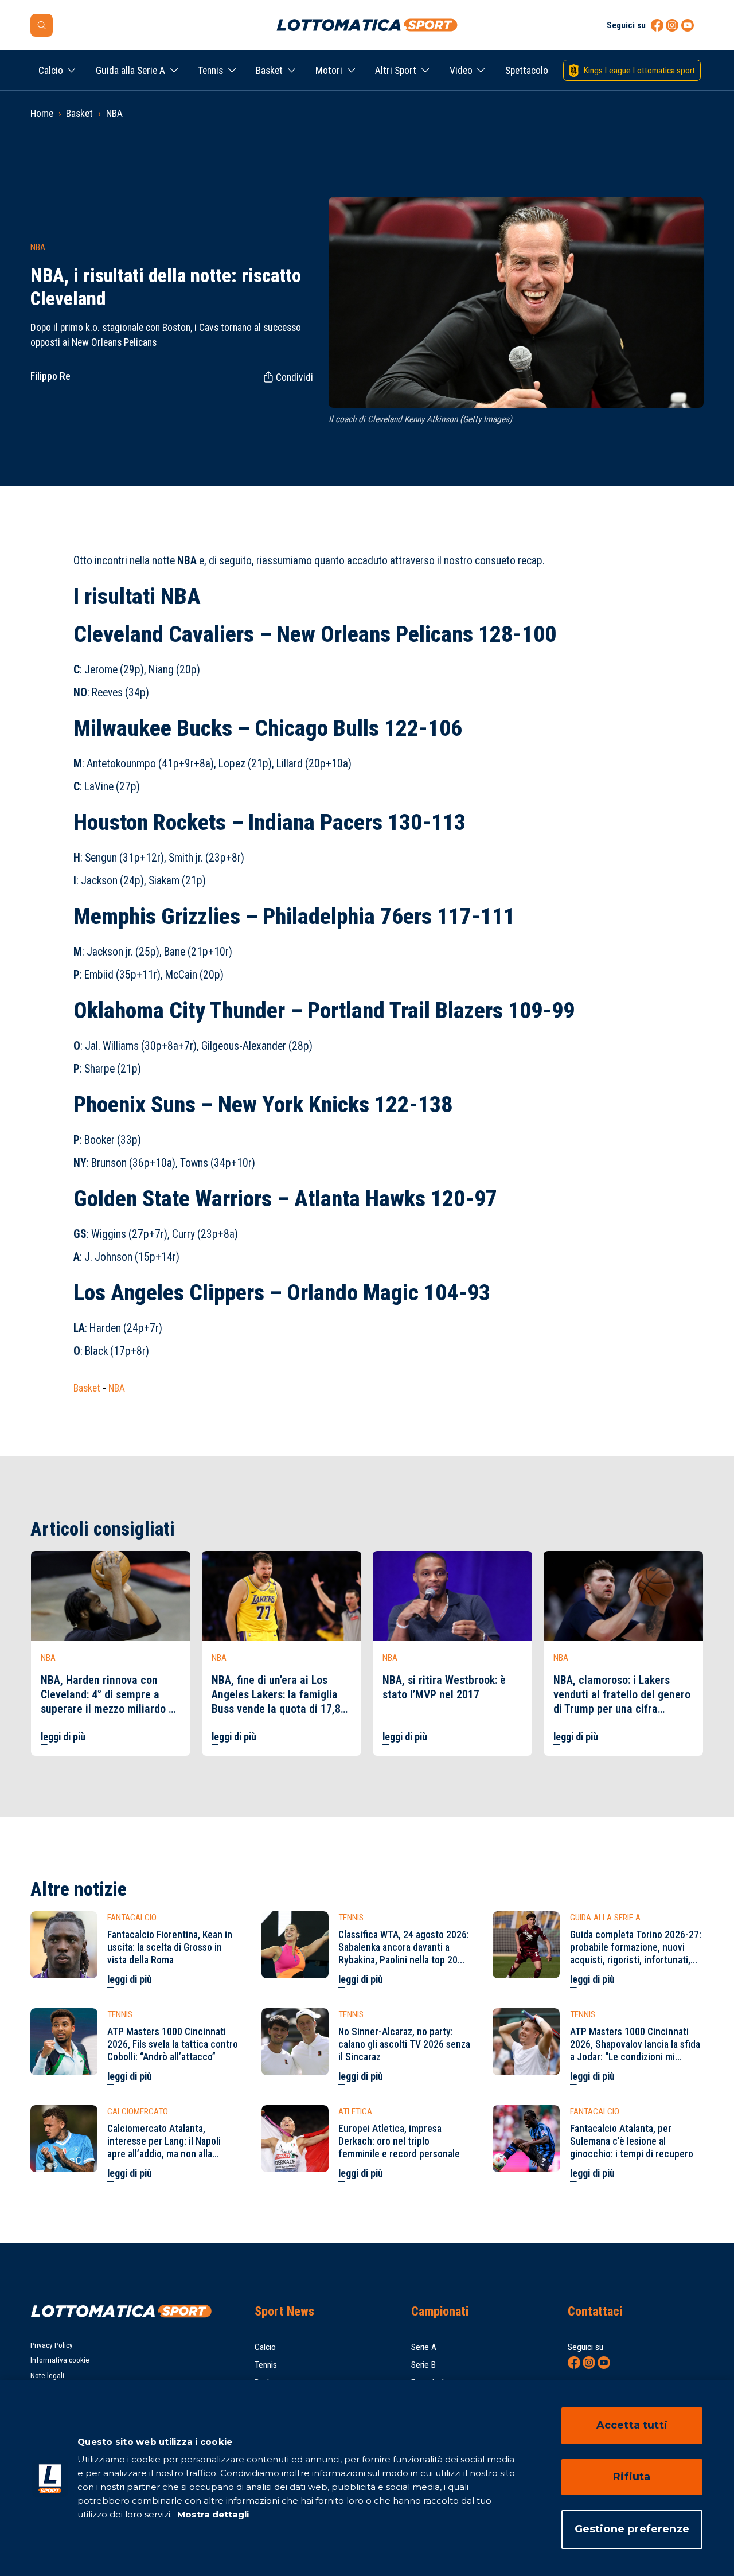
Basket (269, 71)
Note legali (47, 2376)
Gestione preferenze (632, 2529)
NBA (114, 114)
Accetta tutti (632, 2425)
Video (461, 71)
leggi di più (63, 1737)
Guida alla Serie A (130, 71)
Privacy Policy (52, 2345)
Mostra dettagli (212, 2514)
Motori (329, 71)
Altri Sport (396, 71)
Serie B (423, 2365)
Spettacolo (527, 71)
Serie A (424, 2347)
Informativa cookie (60, 2360)
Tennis (210, 71)
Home (42, 114)
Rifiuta (632, 2477)
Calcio (51, 71)
